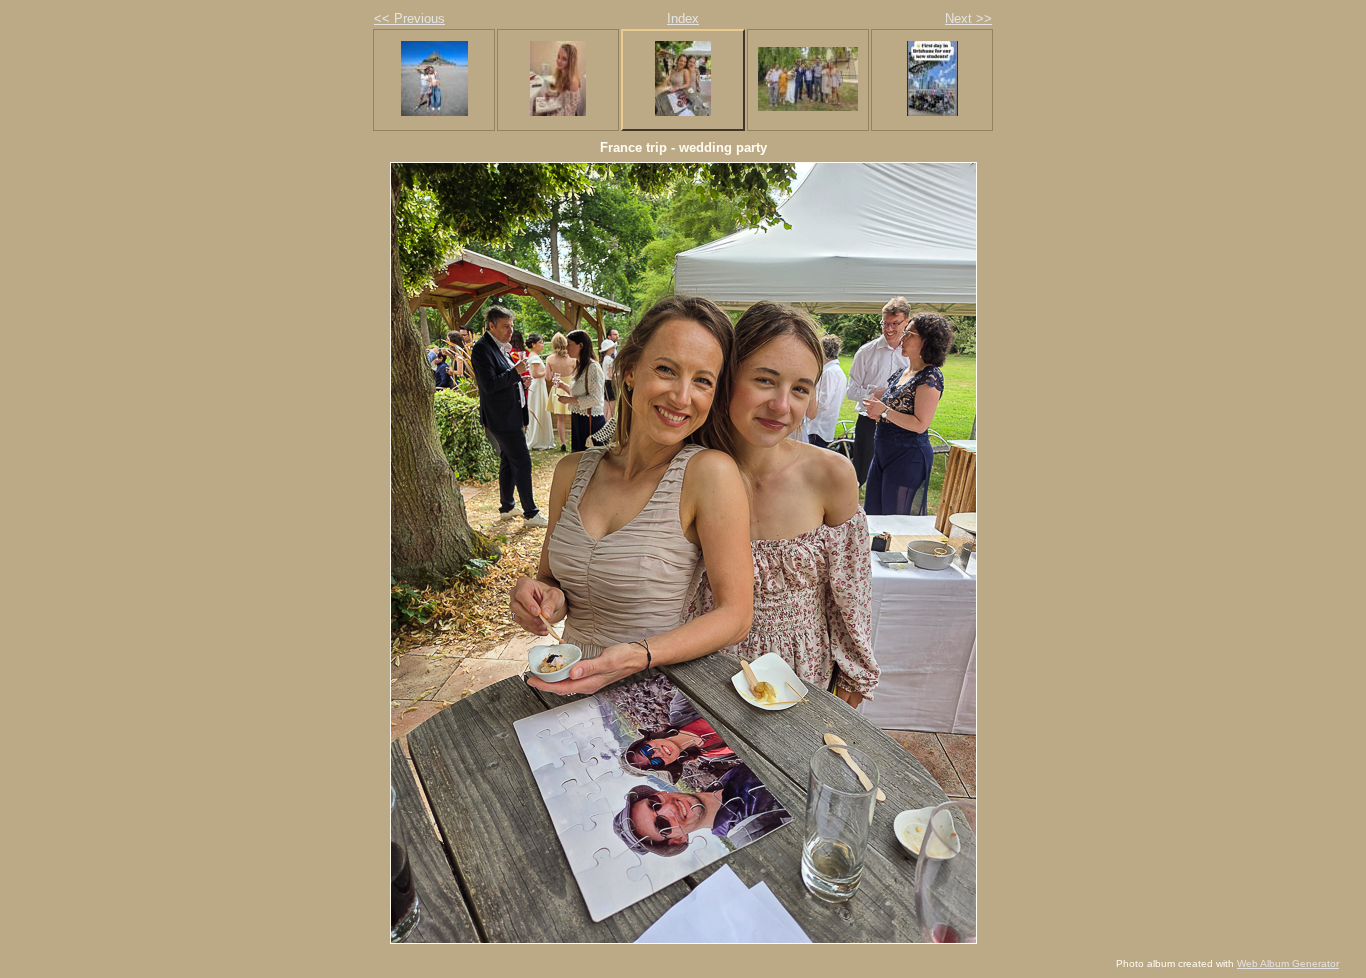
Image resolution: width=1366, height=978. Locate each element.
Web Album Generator (1288, 963)
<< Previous (409, 18)
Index (683, 18)
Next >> (968, 18)
